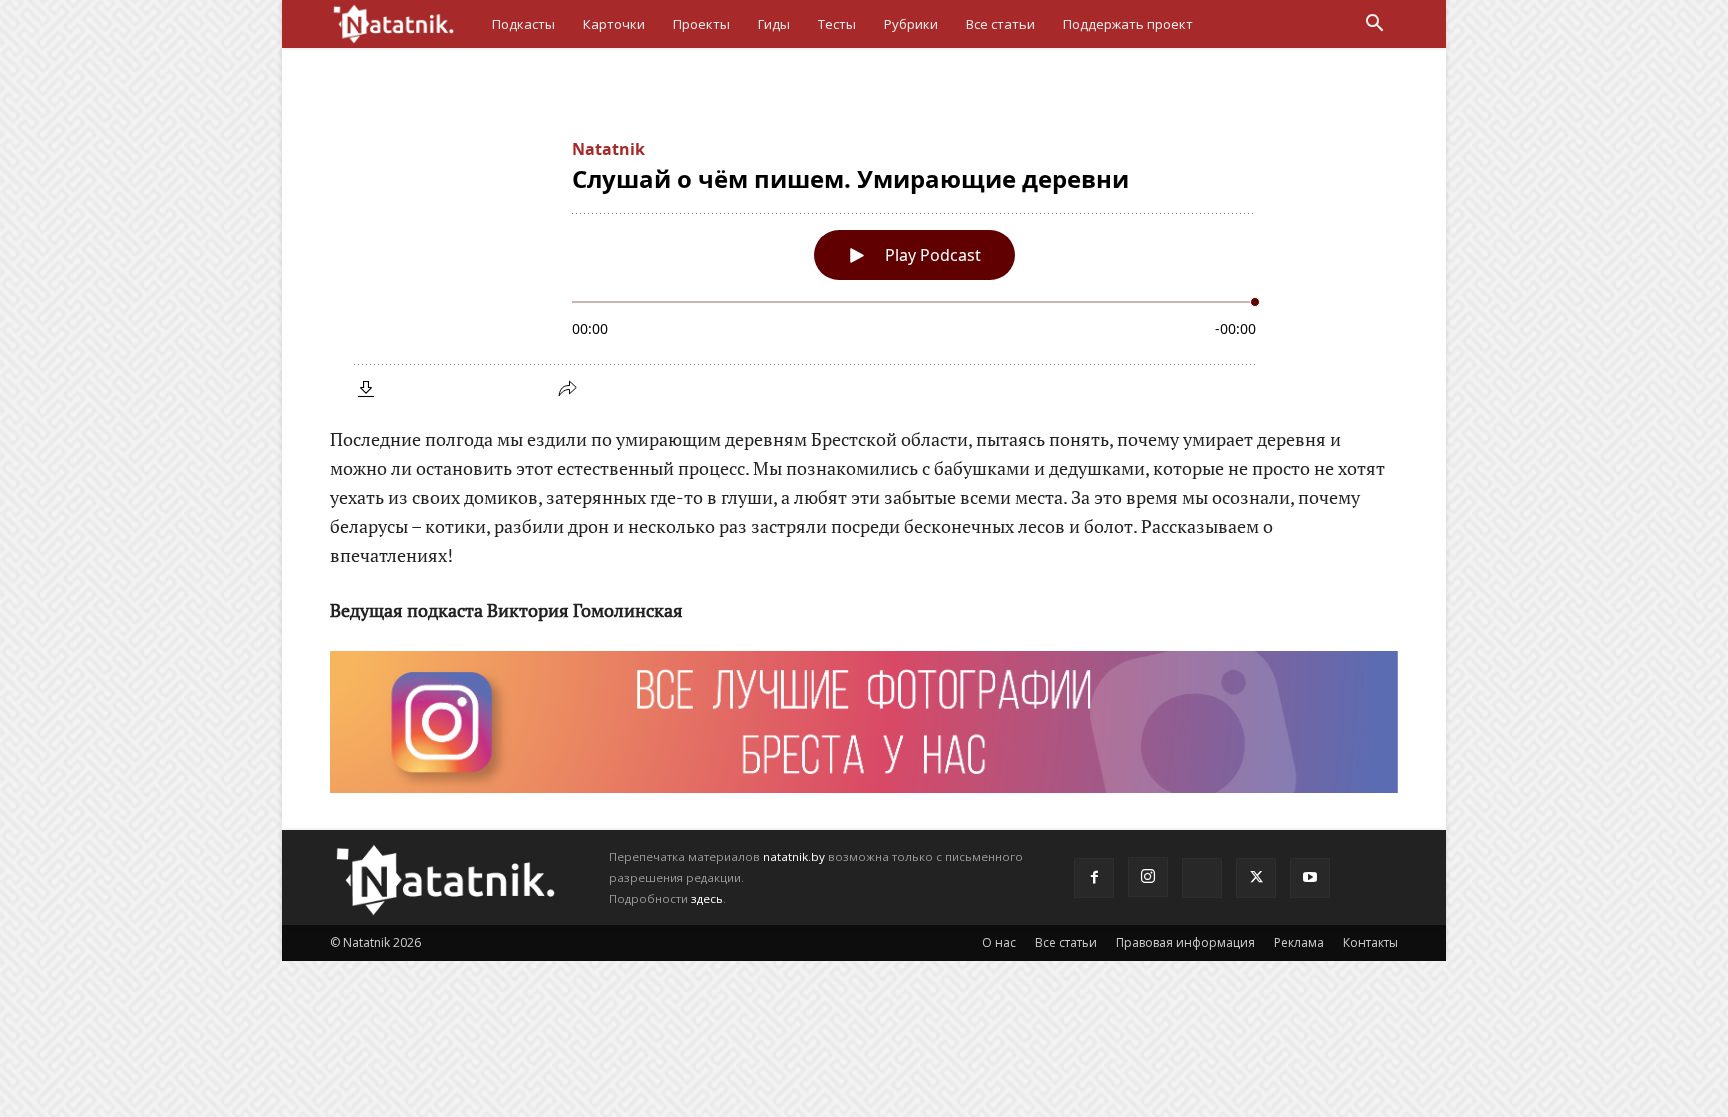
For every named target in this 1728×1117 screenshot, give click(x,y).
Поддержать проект (1128, 24)
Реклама (1299, 942)
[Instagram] (1148, 877)
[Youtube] (1310, 878)
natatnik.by (794, 856)
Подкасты (523, 24)
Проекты (701, 24)
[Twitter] (1256, 878)
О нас (999, 942)
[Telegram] (1202, 878)
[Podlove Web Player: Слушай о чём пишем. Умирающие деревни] (864, 265)
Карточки (614, 24)
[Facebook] (1094, 878)
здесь (707, 898)
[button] (1374, 25)
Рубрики (911, 24)
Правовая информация (1185, 942)
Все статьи (1000, 24)
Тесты (837, 24)
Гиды (774, 24)
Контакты (1370, 942)
